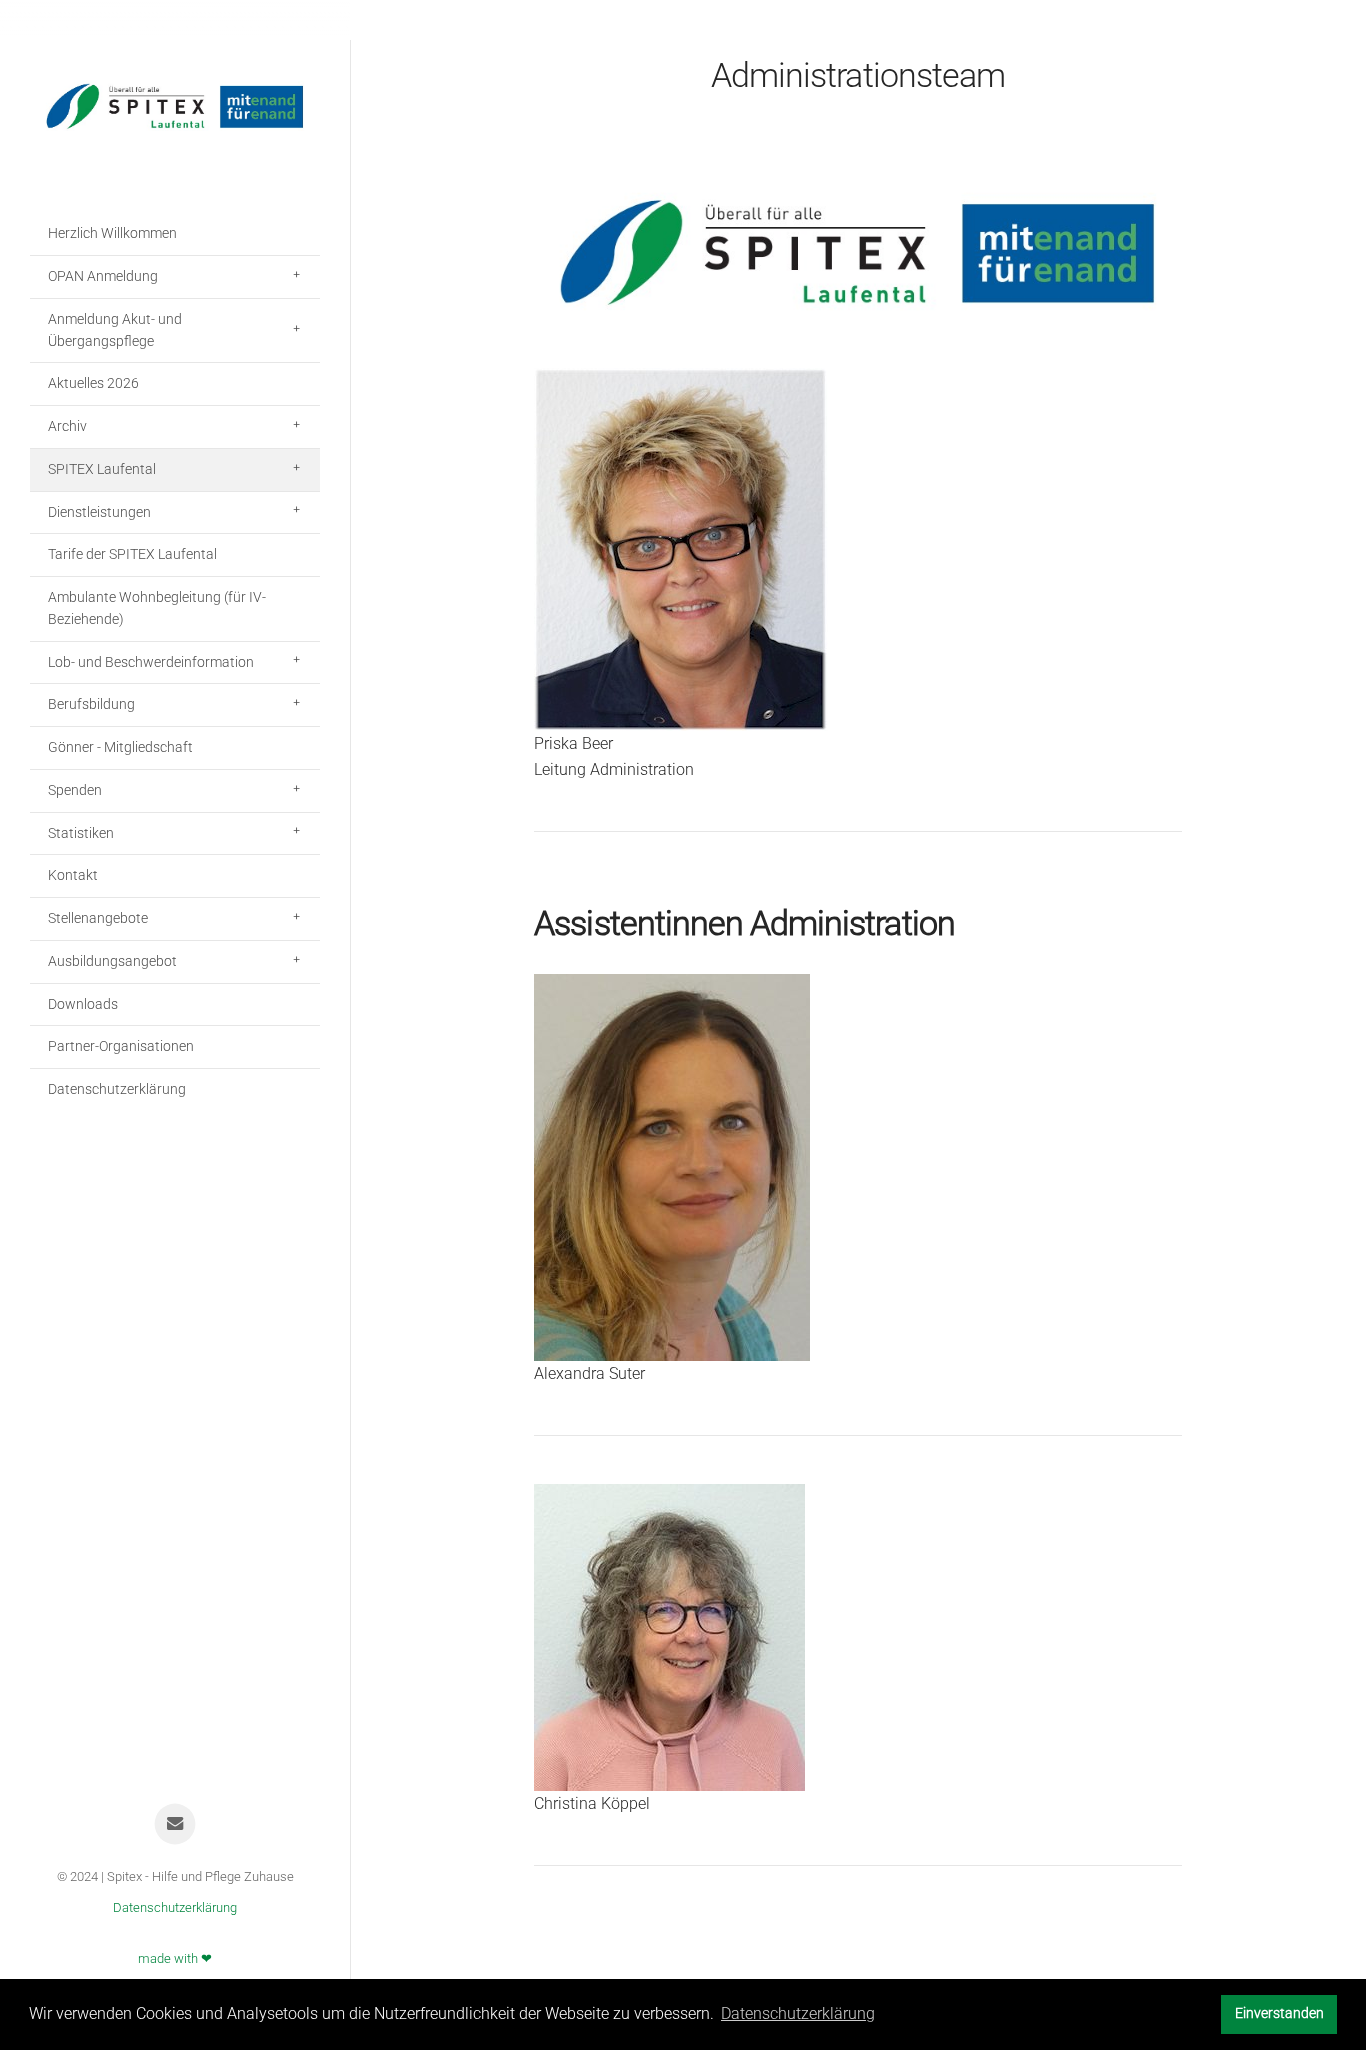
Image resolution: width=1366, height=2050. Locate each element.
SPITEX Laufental (102, 469)
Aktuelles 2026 (93, 383)
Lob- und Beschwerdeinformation (151, 662)
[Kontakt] (175, 1824)
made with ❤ (175, 1958)
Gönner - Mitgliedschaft (120, 747)
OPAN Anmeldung (103, 276)
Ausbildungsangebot (112, 961)
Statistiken (81, 833)
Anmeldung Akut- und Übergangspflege (115, 330)
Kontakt (73, 875)
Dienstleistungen (99, 512)
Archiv (67, 426)
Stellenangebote (98, 918)
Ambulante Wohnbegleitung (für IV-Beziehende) (157, 608)
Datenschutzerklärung (117, 1089)
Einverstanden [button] (1279, 2013)
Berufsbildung (91, 704)
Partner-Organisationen (121, 1046)
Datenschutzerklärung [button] (798, 2013)
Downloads (83, 1004)
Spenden (75, 790)
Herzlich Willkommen (112, 233)
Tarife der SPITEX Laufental (132, 554)
